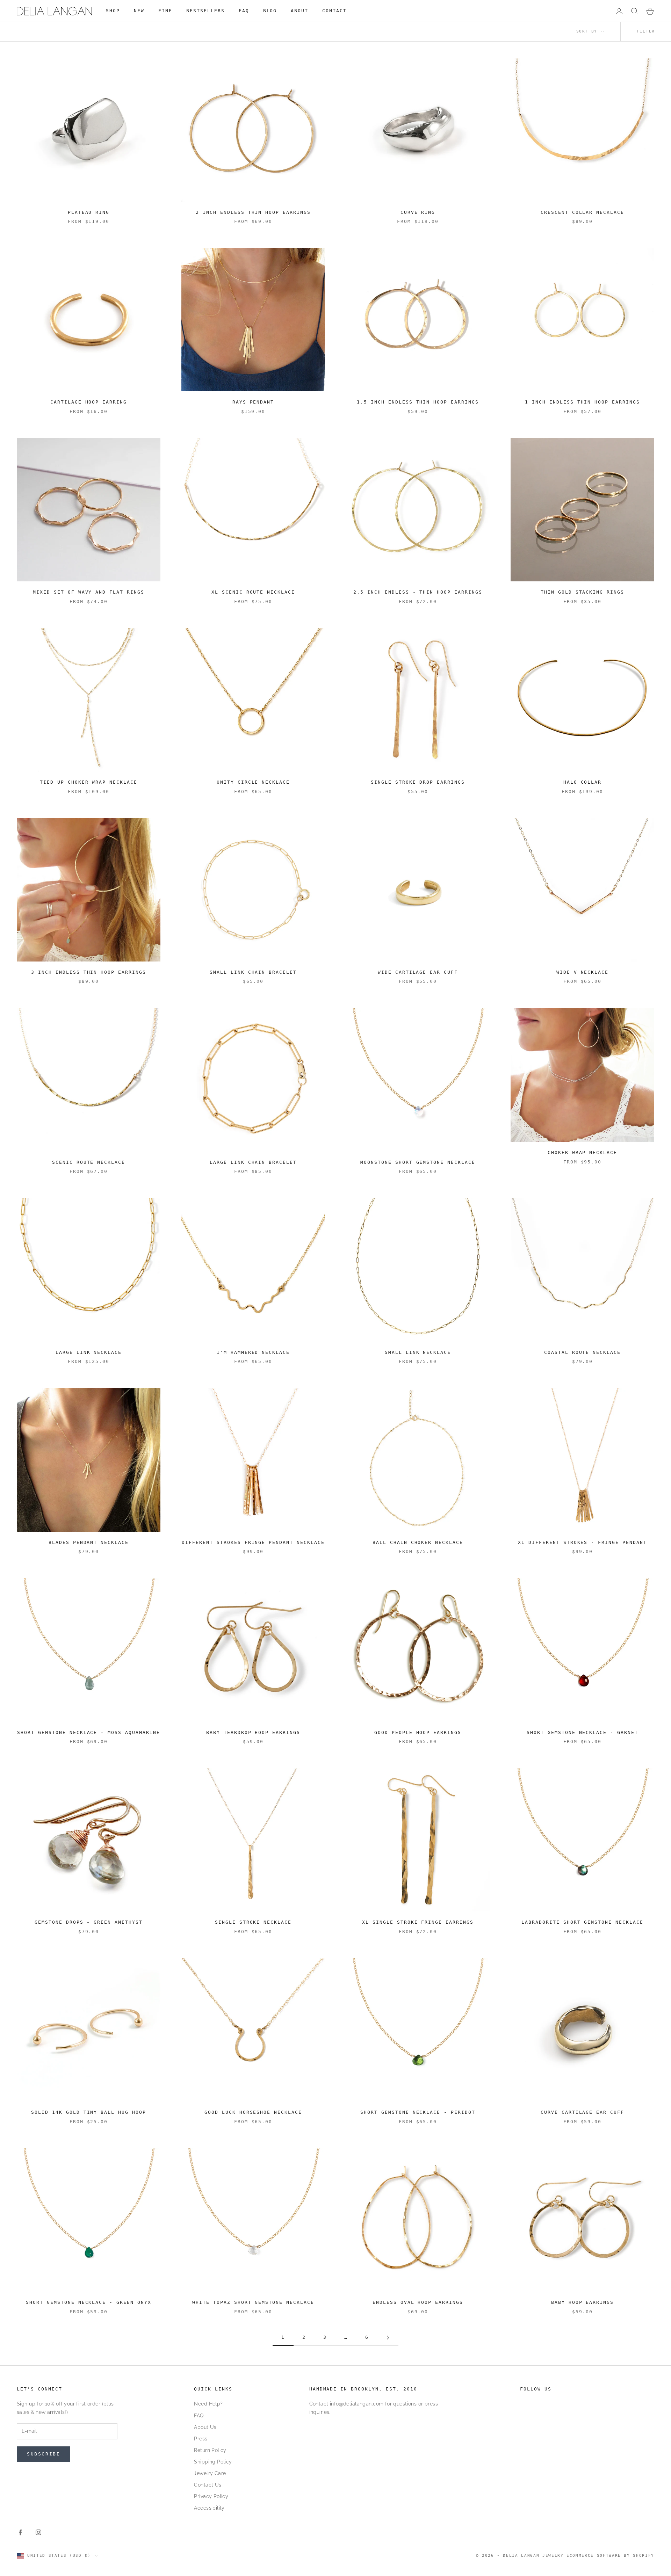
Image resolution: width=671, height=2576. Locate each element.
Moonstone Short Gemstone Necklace (418, 1162)
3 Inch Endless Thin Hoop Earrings (89, 972)
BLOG (270, 11)
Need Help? (208, 2404)
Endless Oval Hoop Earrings (418, 2302)
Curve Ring (418, 212)
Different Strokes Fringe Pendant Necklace (253, 1542)
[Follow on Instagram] (38, 2532)
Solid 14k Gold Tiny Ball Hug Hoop (89, 2112)
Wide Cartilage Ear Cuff (418, 972)
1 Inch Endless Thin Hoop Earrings (582, 402)
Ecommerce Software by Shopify (610, 2556)
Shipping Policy (213, 2462)
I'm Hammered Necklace (253, 1352)
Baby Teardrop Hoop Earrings (253, 1732)
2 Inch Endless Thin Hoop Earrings (253, 212)
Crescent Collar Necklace (583, 212)
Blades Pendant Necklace (89, 1542)
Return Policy (210, 2450)
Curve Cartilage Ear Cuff (583, 2112)
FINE (165, 11)
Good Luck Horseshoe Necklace (253, 2112)
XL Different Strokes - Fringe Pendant (582, 1542)
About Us (205, 2427)
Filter (646, 31)
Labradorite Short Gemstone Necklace (582, 1922)
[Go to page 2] (388, 2338)
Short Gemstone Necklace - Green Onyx (89, 2302)
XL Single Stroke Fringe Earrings (418, 1922)
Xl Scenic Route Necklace (253, 592)
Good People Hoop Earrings (418, 1732)
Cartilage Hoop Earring (89, 402)
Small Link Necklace (418, 1352)
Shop (113, 11)
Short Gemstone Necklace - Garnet (582, 1732)
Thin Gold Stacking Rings (583, 592)
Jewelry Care (210, 2473)
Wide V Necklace (583, 972)
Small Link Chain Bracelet (253, 972)
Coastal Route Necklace (583, 1352)
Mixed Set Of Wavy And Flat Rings (89, 592)
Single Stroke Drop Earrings (418, 782)
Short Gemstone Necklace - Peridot (418, 2112)
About (300, 11)
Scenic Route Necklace (89, 1162)
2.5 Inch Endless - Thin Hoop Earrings (418, 592)
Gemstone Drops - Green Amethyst (89, 1922)
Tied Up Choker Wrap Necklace (89, 782)
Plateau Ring (89, 212)
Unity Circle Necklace (253, 782)
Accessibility (209, 2508)
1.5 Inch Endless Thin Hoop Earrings (418, 402)
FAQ (244, 11)
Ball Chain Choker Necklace (418, 1542)
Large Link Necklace (89, 1352)
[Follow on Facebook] (20, 2532)
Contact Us (208, 2485)
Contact (334, 11)
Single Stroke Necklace (253, 1922)
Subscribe (44, 2454)
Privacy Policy (211, 2496)
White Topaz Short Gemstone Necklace (253, 2302)
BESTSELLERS (205, 11)
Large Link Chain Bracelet (253, 1162)
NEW (139, 11)
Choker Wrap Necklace (583, 1152)
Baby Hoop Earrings (583, 2302)
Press (201, 2439)
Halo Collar (583, 782)
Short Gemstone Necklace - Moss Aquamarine (89, 1732)
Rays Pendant (253, 402)
